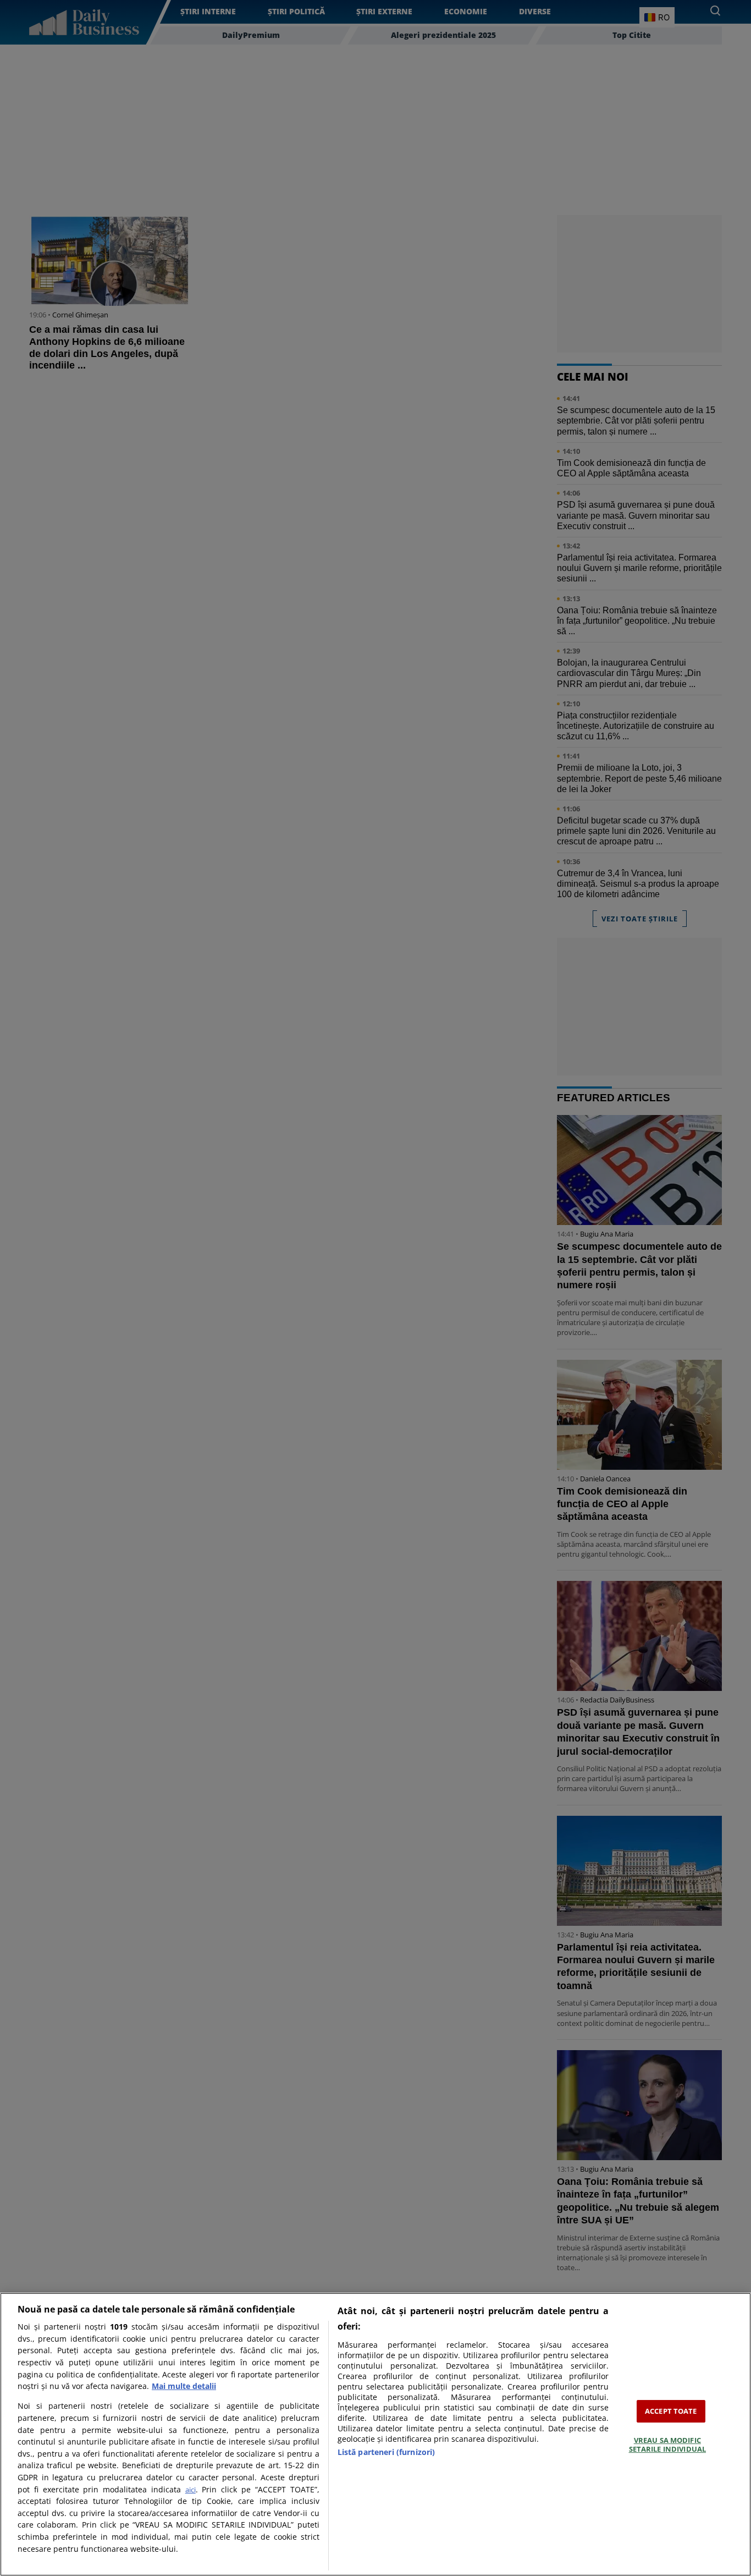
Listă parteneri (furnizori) (386, 2452)
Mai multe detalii (184, 2386)
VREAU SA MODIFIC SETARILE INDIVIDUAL (667, 2445)
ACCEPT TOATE (671, 2411)
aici (190, 2490)
